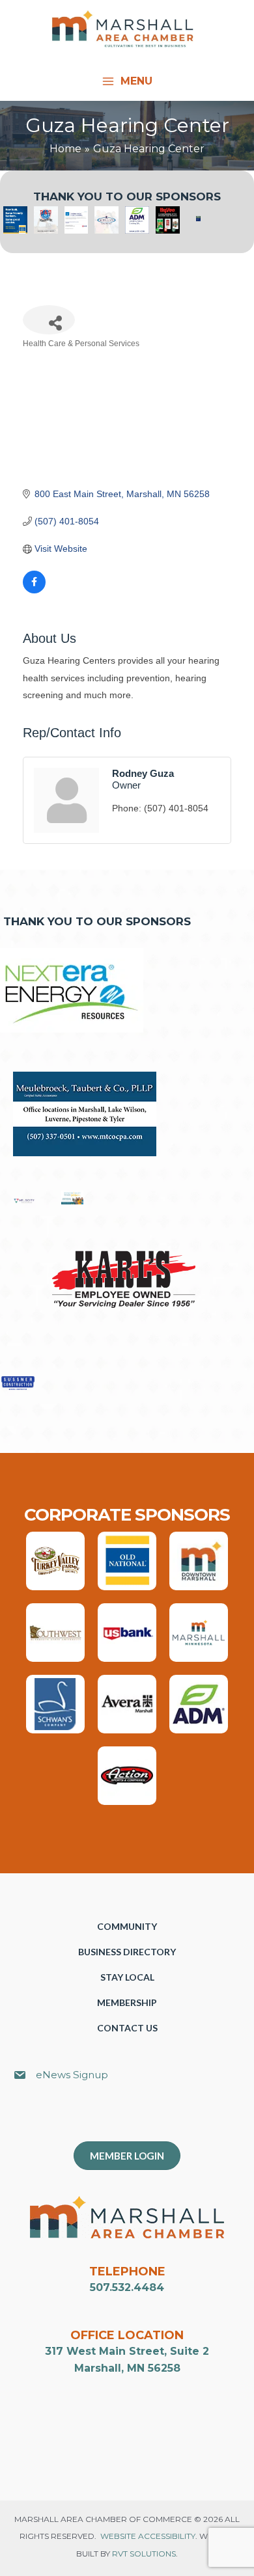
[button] (134, 2118)
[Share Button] (49, 320)
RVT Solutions (144, 2554)
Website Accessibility (148, 2536)
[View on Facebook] (34, 590)
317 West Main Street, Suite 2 (127, 2351)
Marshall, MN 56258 (127, 2368)
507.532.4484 (127, 2287)
